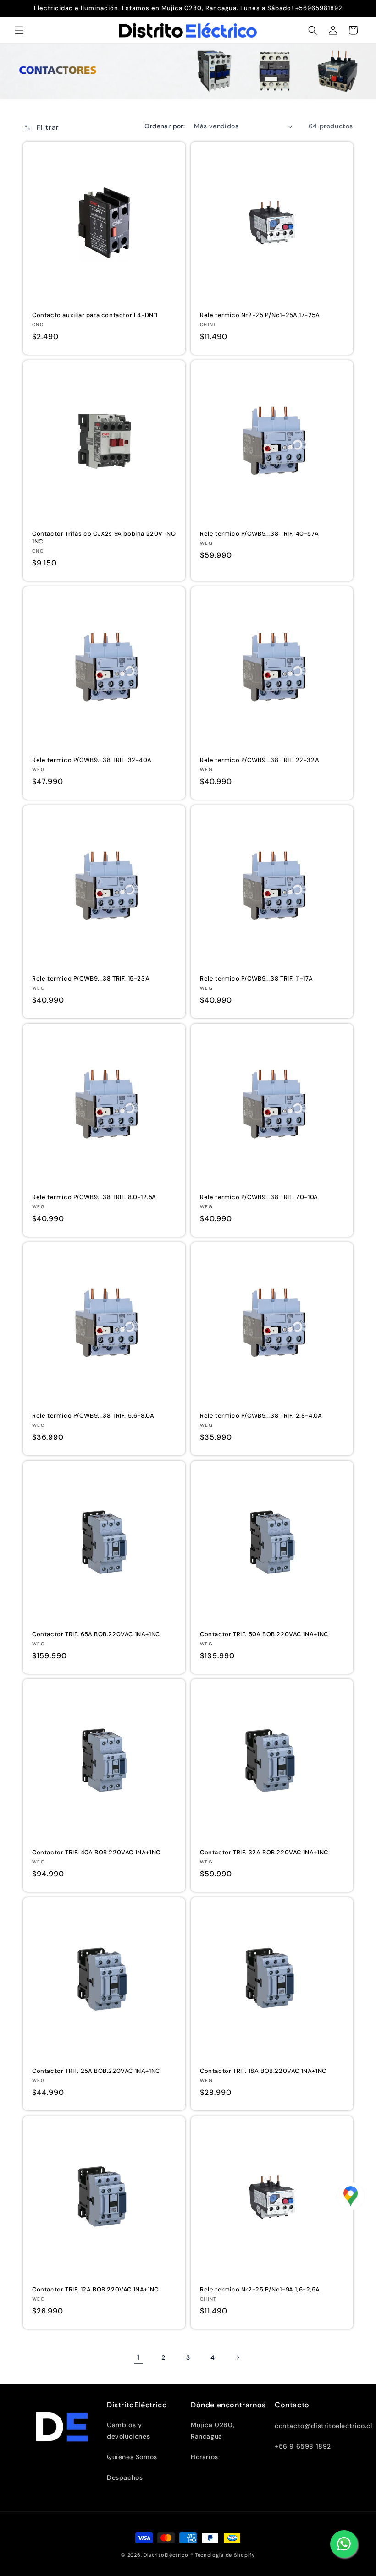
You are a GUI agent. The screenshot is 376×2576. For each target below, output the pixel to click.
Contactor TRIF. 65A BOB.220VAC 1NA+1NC (96, 1634)
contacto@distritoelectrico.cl (323, 2426)
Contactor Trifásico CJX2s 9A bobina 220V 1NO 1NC (104, 538)
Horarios (205, 2457)
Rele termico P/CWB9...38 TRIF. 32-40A (92, 760)
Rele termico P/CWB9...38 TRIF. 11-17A (256, 979)
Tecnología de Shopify (225, 2555)
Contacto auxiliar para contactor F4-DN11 (95, 315)
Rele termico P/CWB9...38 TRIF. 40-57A (259, 534)
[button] (19, 30)
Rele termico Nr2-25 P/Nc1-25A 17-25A (260, 315)
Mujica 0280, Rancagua (213, 2431)
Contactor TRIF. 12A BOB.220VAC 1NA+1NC (95, 2290)
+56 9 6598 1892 (303, 2446)
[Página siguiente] (238, 2357)
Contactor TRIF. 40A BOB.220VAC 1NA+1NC (96, 1853)
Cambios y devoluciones (128, 2431)
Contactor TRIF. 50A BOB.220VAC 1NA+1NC (264, 1634)
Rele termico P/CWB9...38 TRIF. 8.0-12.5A (94, 1197)
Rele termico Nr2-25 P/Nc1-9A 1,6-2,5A (260, 2290)
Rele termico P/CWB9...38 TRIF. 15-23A (91, 979)
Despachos (125, 2477)
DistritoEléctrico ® (168, 2555)
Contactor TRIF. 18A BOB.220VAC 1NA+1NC (263, 2071)
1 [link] (138, 2357)
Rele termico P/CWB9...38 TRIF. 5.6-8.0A (93, 1416)
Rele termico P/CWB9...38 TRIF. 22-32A (260, 760)
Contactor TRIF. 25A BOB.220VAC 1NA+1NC (96, 2071)
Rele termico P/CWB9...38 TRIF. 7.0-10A (259, 1197)
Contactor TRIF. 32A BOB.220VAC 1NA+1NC (264, 1853)
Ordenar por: (165, 126)
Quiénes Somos (132, 2457)
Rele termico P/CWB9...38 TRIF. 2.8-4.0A (261, 1416)
